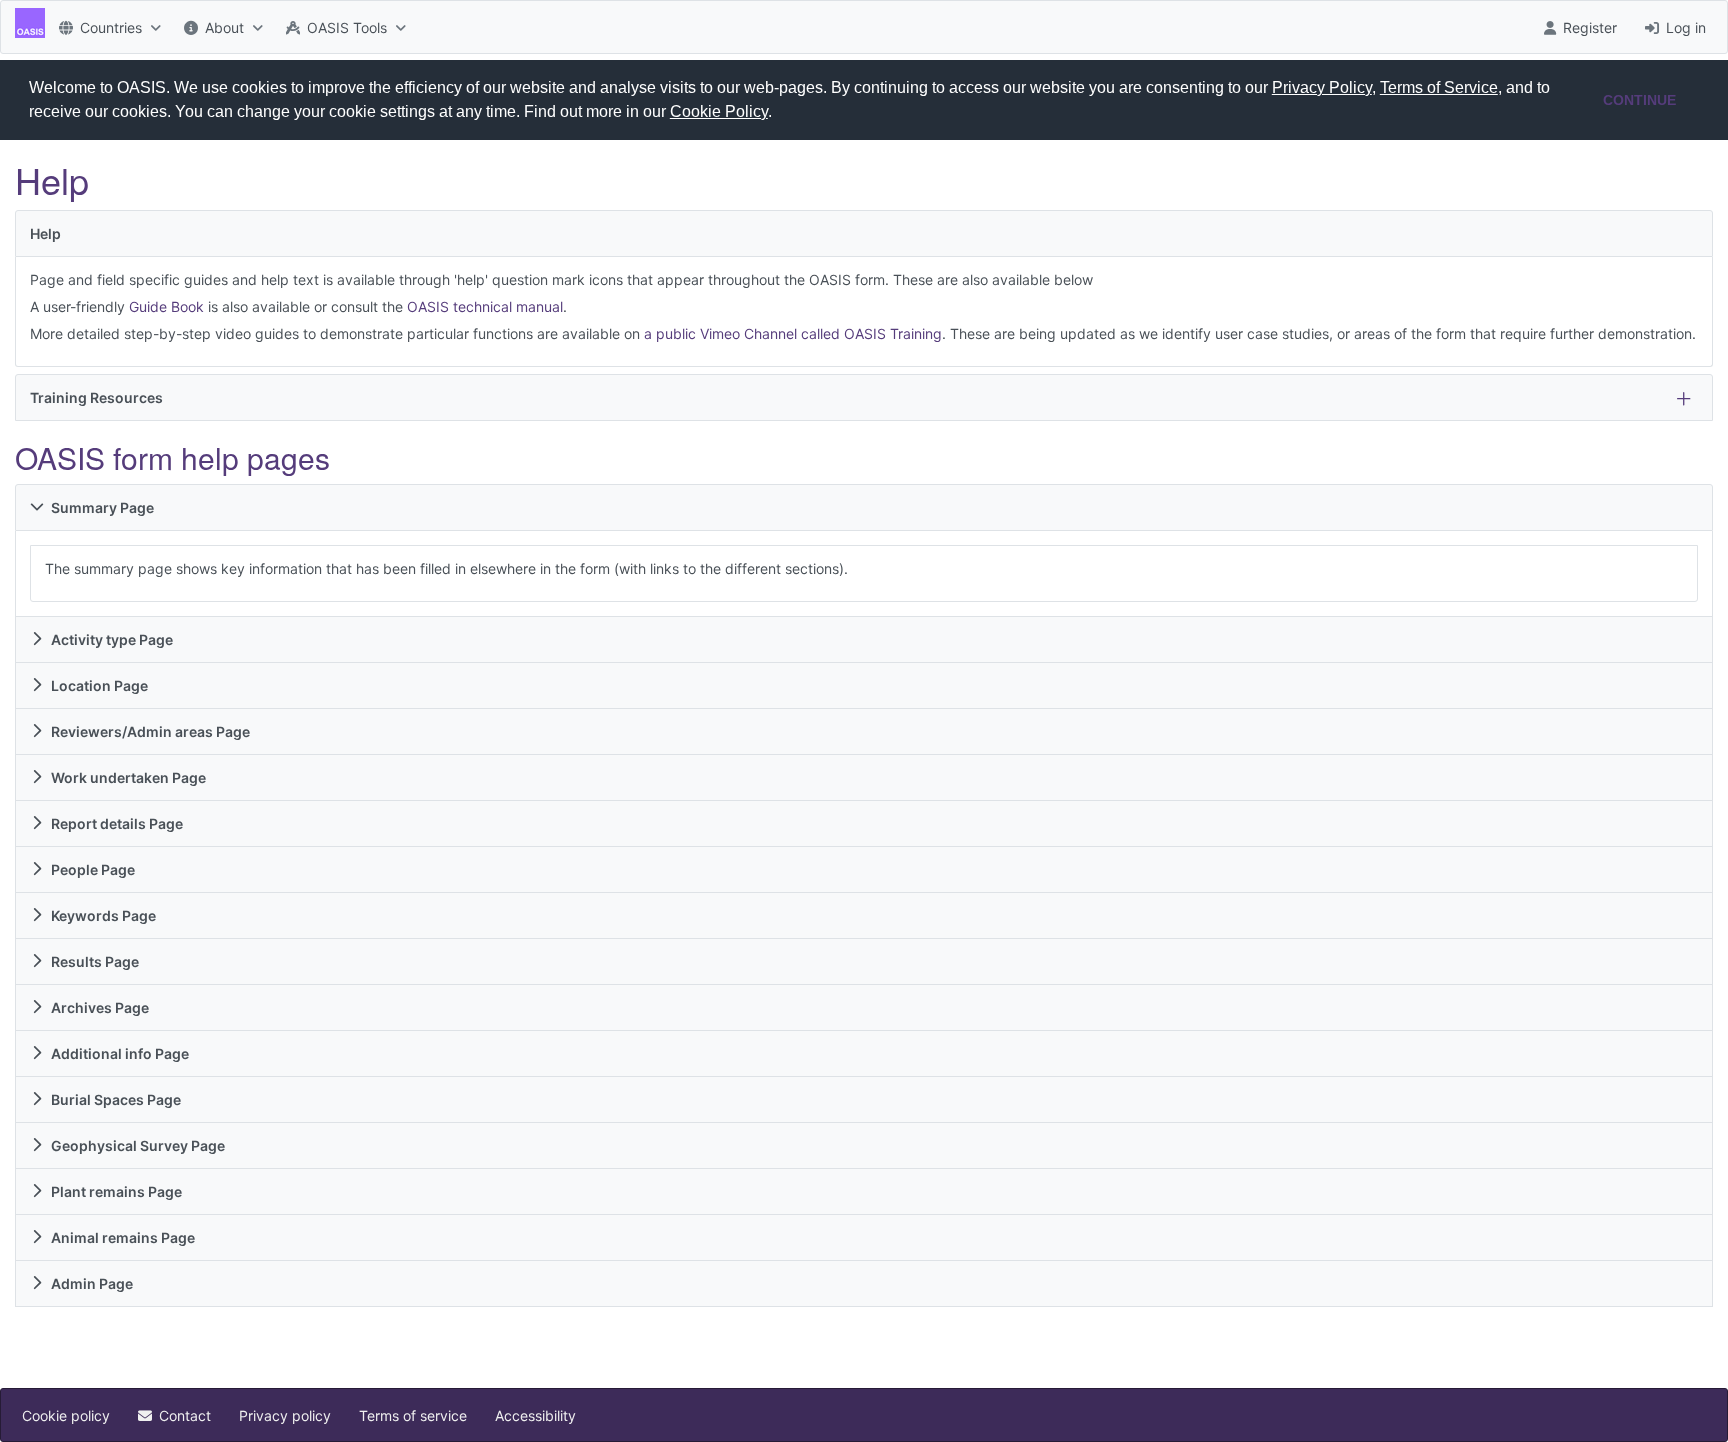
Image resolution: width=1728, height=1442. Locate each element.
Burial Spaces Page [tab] (116, 1099)
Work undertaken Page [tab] (128, 777)
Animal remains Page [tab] (123, 1237)
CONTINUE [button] (1639, 100)
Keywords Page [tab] (103, 915)
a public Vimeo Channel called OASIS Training (793, 333)
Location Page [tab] (99, 685)
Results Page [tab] (95, 961)
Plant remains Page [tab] (116, 1191)
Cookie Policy (719, 111)
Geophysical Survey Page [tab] (138, 1145)
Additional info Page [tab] (120, 1053)
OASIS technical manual (485, 306)
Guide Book (166, 306)
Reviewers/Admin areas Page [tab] (150, 731)
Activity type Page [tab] (112, 639)
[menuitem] (107, 27)
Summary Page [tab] (102, 507)
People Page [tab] (93, 869)
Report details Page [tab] (117, 823)
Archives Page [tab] (100, 1007)
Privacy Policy (1322, 87)
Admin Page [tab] (92, 1283)
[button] (779, 114)
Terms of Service (1439, 87)
